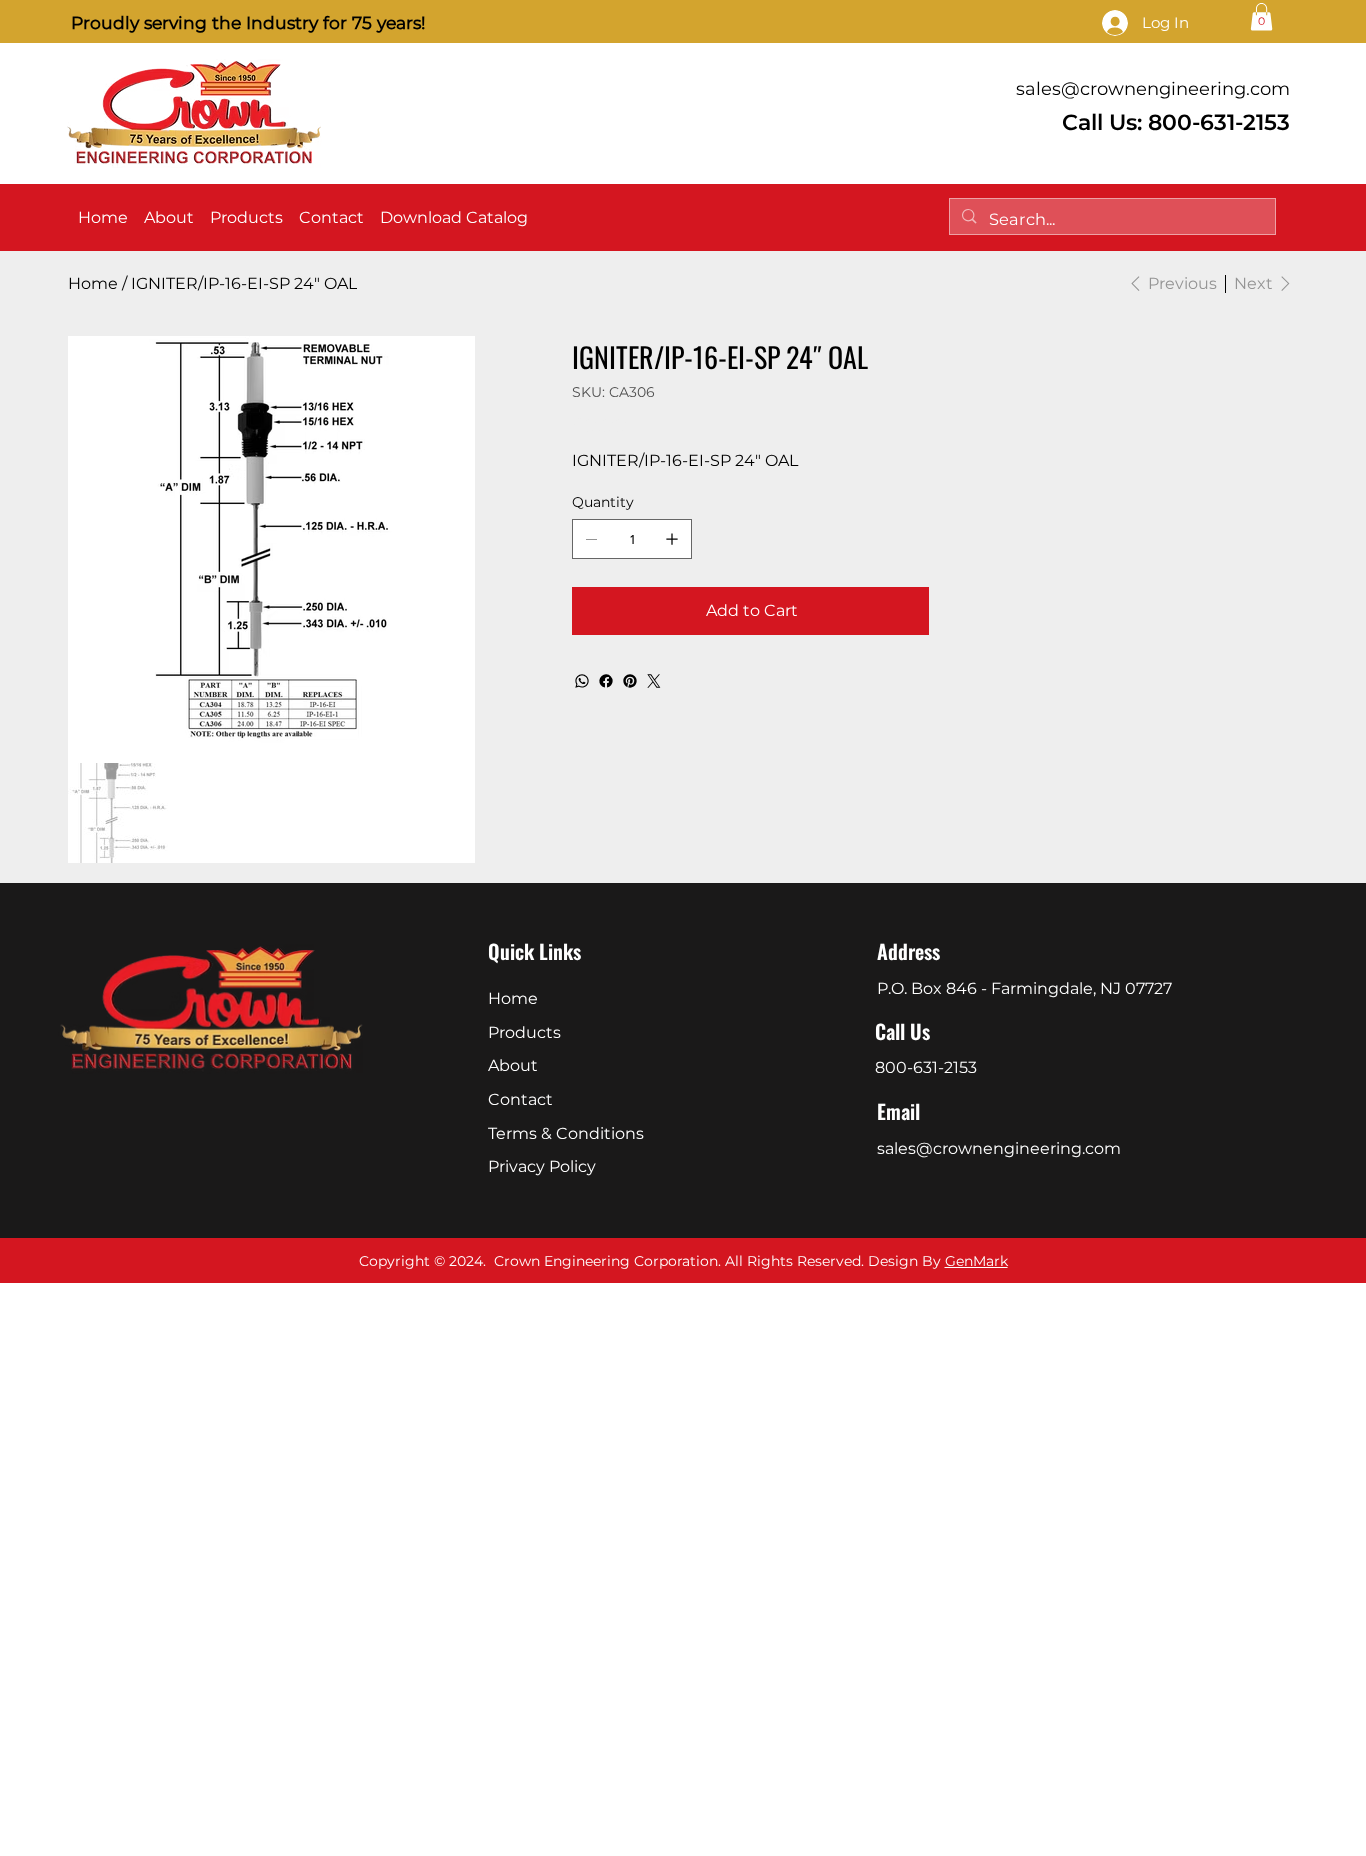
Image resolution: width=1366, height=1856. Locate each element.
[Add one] (672, 539)
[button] (1261, 16)
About (513, 1065)
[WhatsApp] (582, 681)
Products (524, 1032)
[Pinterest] (630, 681)
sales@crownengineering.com (1153, 89)
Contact (520, 1099)
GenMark (976, 1261)
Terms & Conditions (566, 1133)
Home (513, 998)
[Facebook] (606, 681)
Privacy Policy (542, 1166)
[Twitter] (654, 681)
